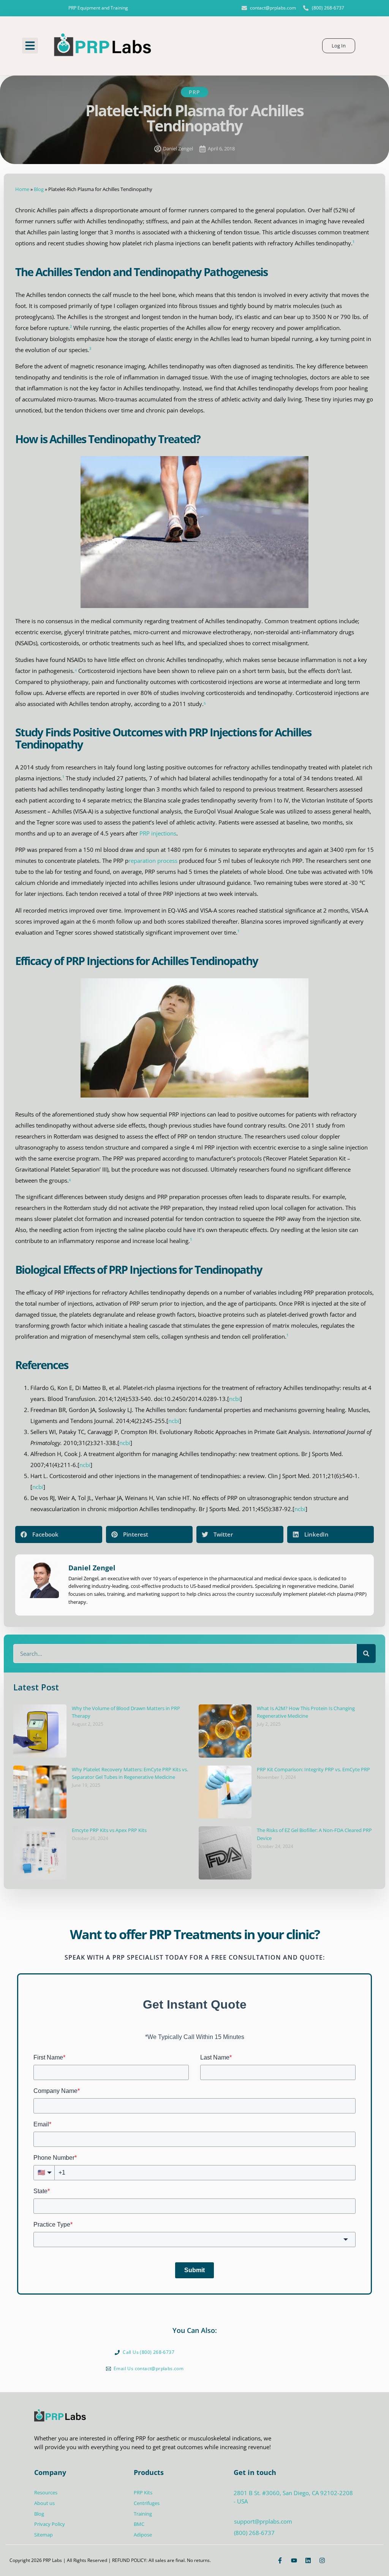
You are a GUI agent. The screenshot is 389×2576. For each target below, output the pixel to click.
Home (22, 189)
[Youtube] (294, 2560)
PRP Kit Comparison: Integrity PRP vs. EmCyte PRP (313, 1769)
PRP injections (158, 833)
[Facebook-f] (280, 2560)
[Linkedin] (308, 2560)
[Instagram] (322, 2560)
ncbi (235, 1399)
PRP (194, 92)
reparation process (153, 861)
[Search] (366, 1654)
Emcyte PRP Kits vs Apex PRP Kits (109, 1830)
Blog (39, 189)
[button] (30, 46)
